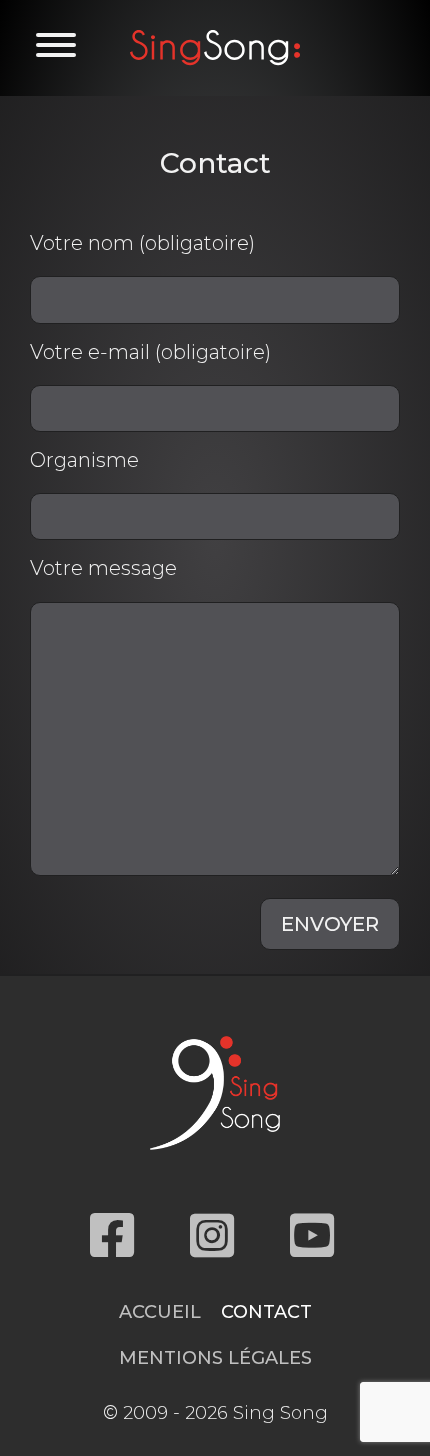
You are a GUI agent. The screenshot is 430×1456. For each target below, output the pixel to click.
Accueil (160, 1312)
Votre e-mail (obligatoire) (150, 352)
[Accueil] (215, 47)
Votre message (103, 568)
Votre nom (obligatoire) (142, 243)
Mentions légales (215, 1358)
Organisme (84, 460)
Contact (266, 1312)
